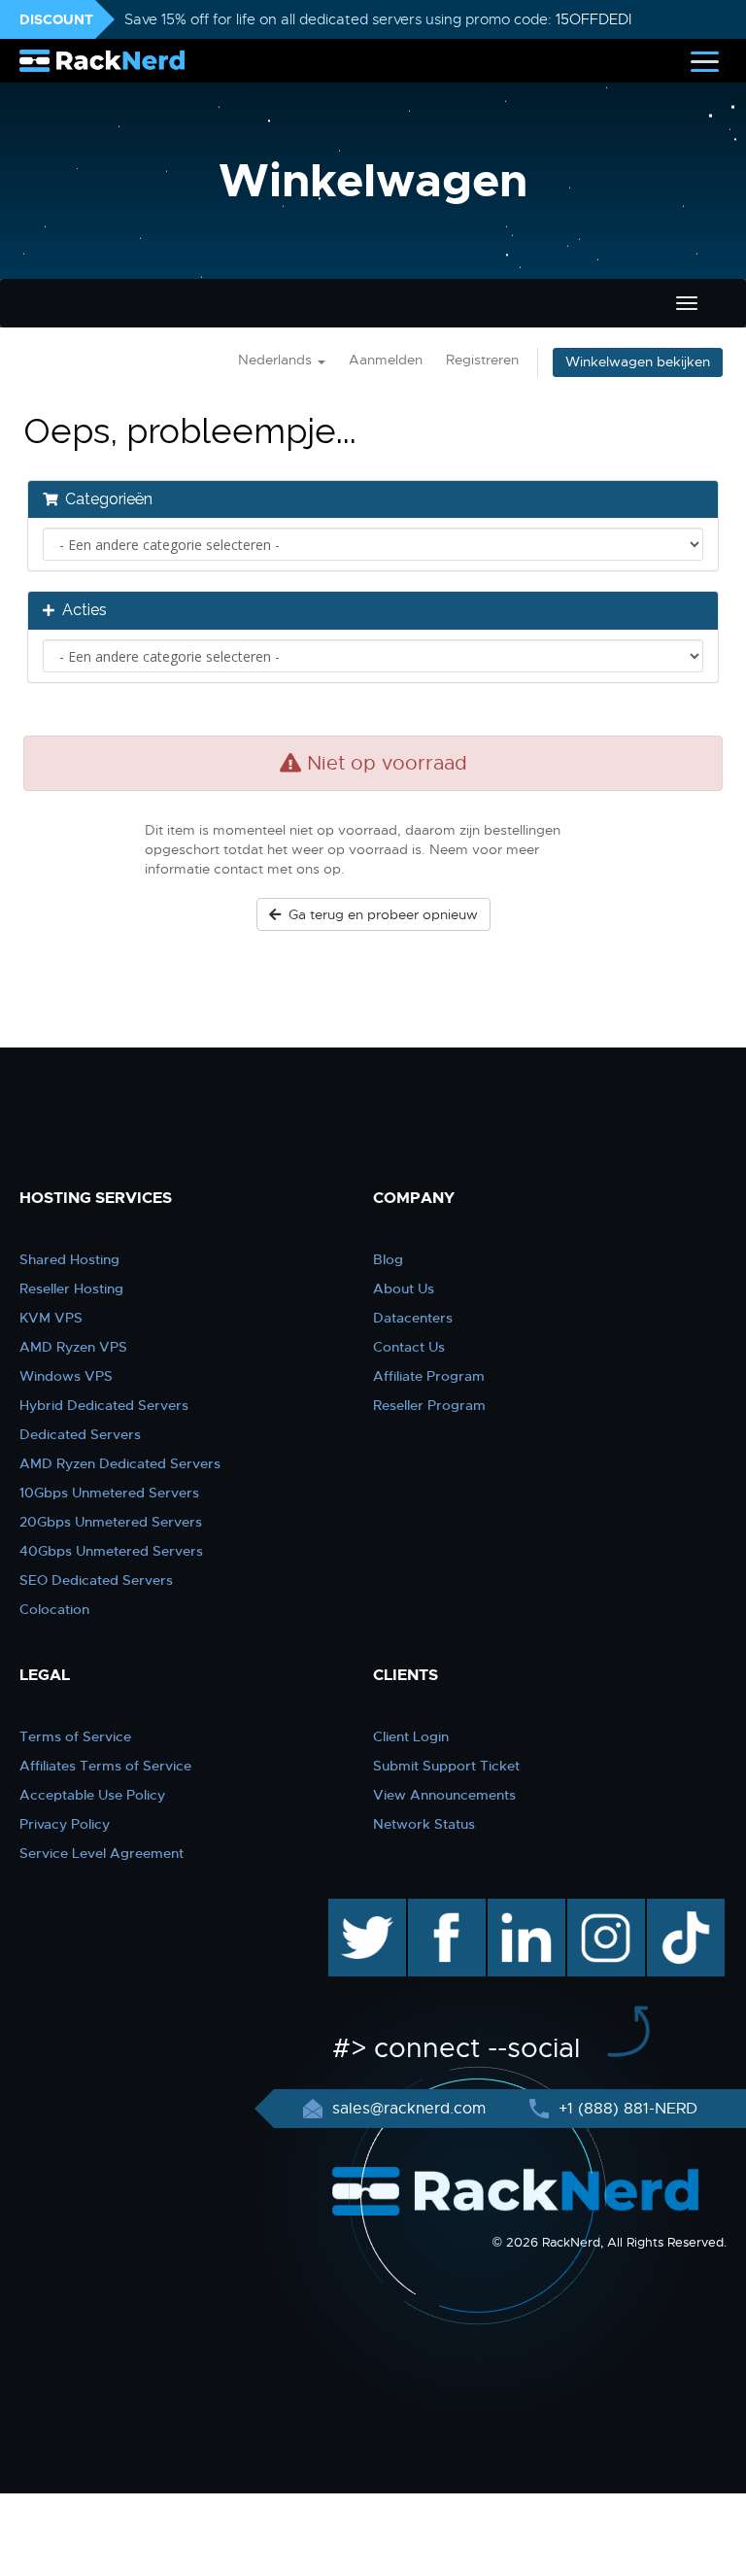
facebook (443, 1908)
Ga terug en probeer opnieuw (379, 914)
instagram (604, 1908)
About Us (404, 1288)
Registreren (482, 360)
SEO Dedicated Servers (96, 1580)
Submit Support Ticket (446, 1766)
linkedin (516, 1908)
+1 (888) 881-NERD (626, 2109)
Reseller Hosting (71, 1288)
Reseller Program (429, 1405)
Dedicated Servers (80, 1434)
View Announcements (444, 1795)
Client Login (411, 1736)
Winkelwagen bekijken (638, 362)
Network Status (424, 1824)
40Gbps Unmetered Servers (111, 1551)
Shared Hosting (69, 1259)
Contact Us (409, 1347)
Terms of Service (75, 1736)
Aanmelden (386, 360)
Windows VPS (66, 1376)
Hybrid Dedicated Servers (104, 1405)
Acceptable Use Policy (92, 1795)
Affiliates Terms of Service (105, 1766)
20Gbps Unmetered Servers (111, 1522)
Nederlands (277, 360)
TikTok (672, 1908)
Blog (388, 1259)
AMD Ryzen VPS (73, 1347)
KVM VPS (51, 1318)
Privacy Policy (65, 1824)
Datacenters (413, 1318)
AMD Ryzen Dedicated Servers (120, 1463)
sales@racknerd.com (409, 2109)
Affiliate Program (429, 1376)
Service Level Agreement (102, 1853)
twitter (353, 1908)
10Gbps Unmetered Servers (109, 1493)
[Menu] (705, 61)
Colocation (54, 1609)
